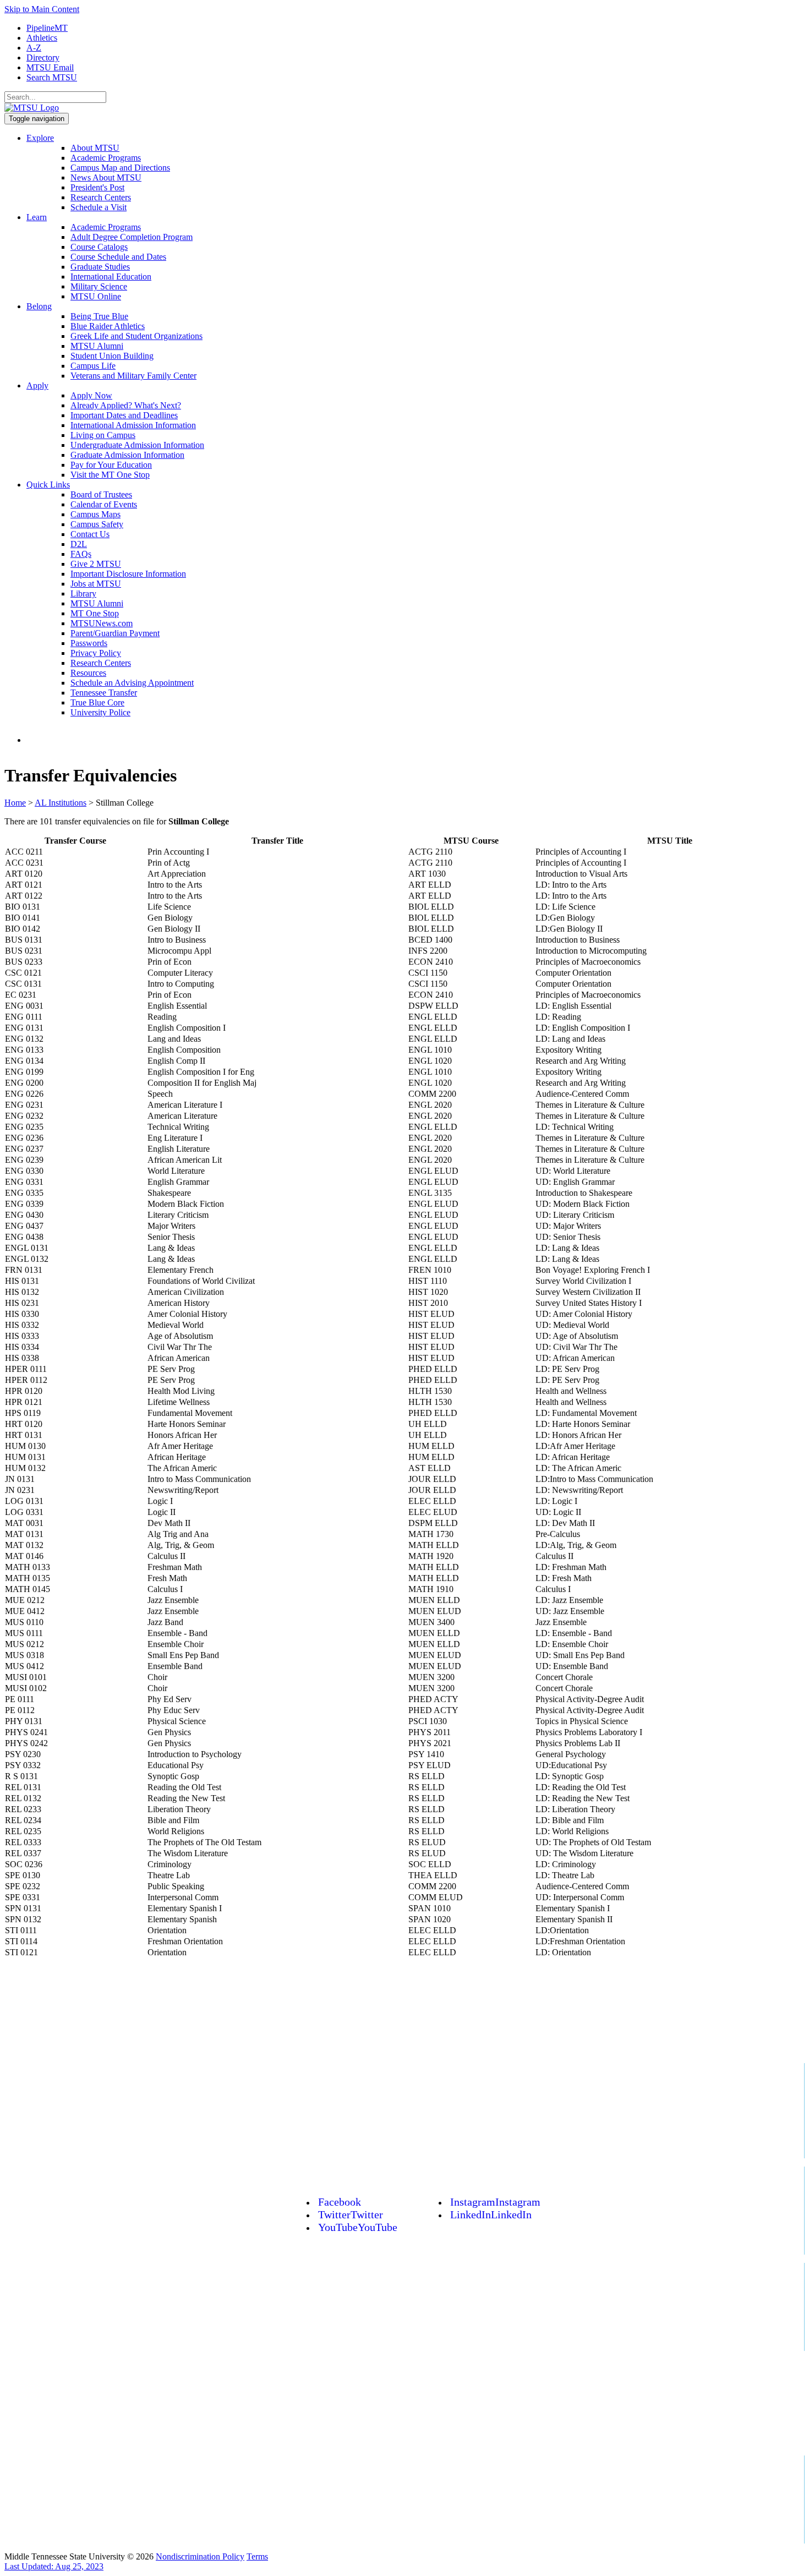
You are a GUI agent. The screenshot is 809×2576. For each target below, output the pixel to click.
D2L (79, 544)
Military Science (99, 286)
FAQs (81, 554)
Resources (88, 673)
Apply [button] (37, 385)
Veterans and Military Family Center (133, 376)
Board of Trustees (101, 494)
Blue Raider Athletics (108, 326)
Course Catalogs (99, 247)
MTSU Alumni (97, 346)
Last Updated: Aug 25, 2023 (54, 2566)
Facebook (340, 2202)
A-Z (34, 48)
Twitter (351, 2214)
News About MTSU (106, 177)
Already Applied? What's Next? (126, 405)
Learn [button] (37, 217)
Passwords (89, 643)
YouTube (358, 2227)
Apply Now (91, 395)
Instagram (495, 2202)
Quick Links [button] (48, 485)
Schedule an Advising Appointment (132, 683)
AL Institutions (61, 803)
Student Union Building (112, 356)
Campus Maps (95, 514)
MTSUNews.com (102, 623)
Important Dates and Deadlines (124, 415)
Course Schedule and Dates (118, 257)
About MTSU (95, 148)
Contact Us (90, 534)
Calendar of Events (104, 504)
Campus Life (93, 366)
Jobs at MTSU (96, 584)
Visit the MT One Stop (110, 475)
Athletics (42, 38)
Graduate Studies (100, 267)
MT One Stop (95, 613)
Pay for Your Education (111, 465)
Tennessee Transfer (104, 693)
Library (83, 594)
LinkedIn (491, 2214)
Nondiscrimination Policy (200, 2556)
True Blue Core (97, 702)
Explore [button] (40, 138)
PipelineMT (47, 28)
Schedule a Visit (99, 207)
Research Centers (101, 197)
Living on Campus (103, 435)
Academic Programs (106, 158)
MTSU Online (96, 296)
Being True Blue (99, 316)
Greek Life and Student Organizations (136, 336)
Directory (43, 58)
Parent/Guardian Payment (115, 633)
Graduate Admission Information (127, 455)
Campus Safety (97, 524)
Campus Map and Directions (120, 168)
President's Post (97, 187)
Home (15, 803)
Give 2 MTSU (96, 564)
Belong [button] (39, 306)
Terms (257, 2556)
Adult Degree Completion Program (132, 237)
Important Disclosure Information (128, 574)
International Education (111, 277)
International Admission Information (133, 425)
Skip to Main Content (42, 9)
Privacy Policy (96, 653)
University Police (100, 712)
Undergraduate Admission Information (137, 445)
